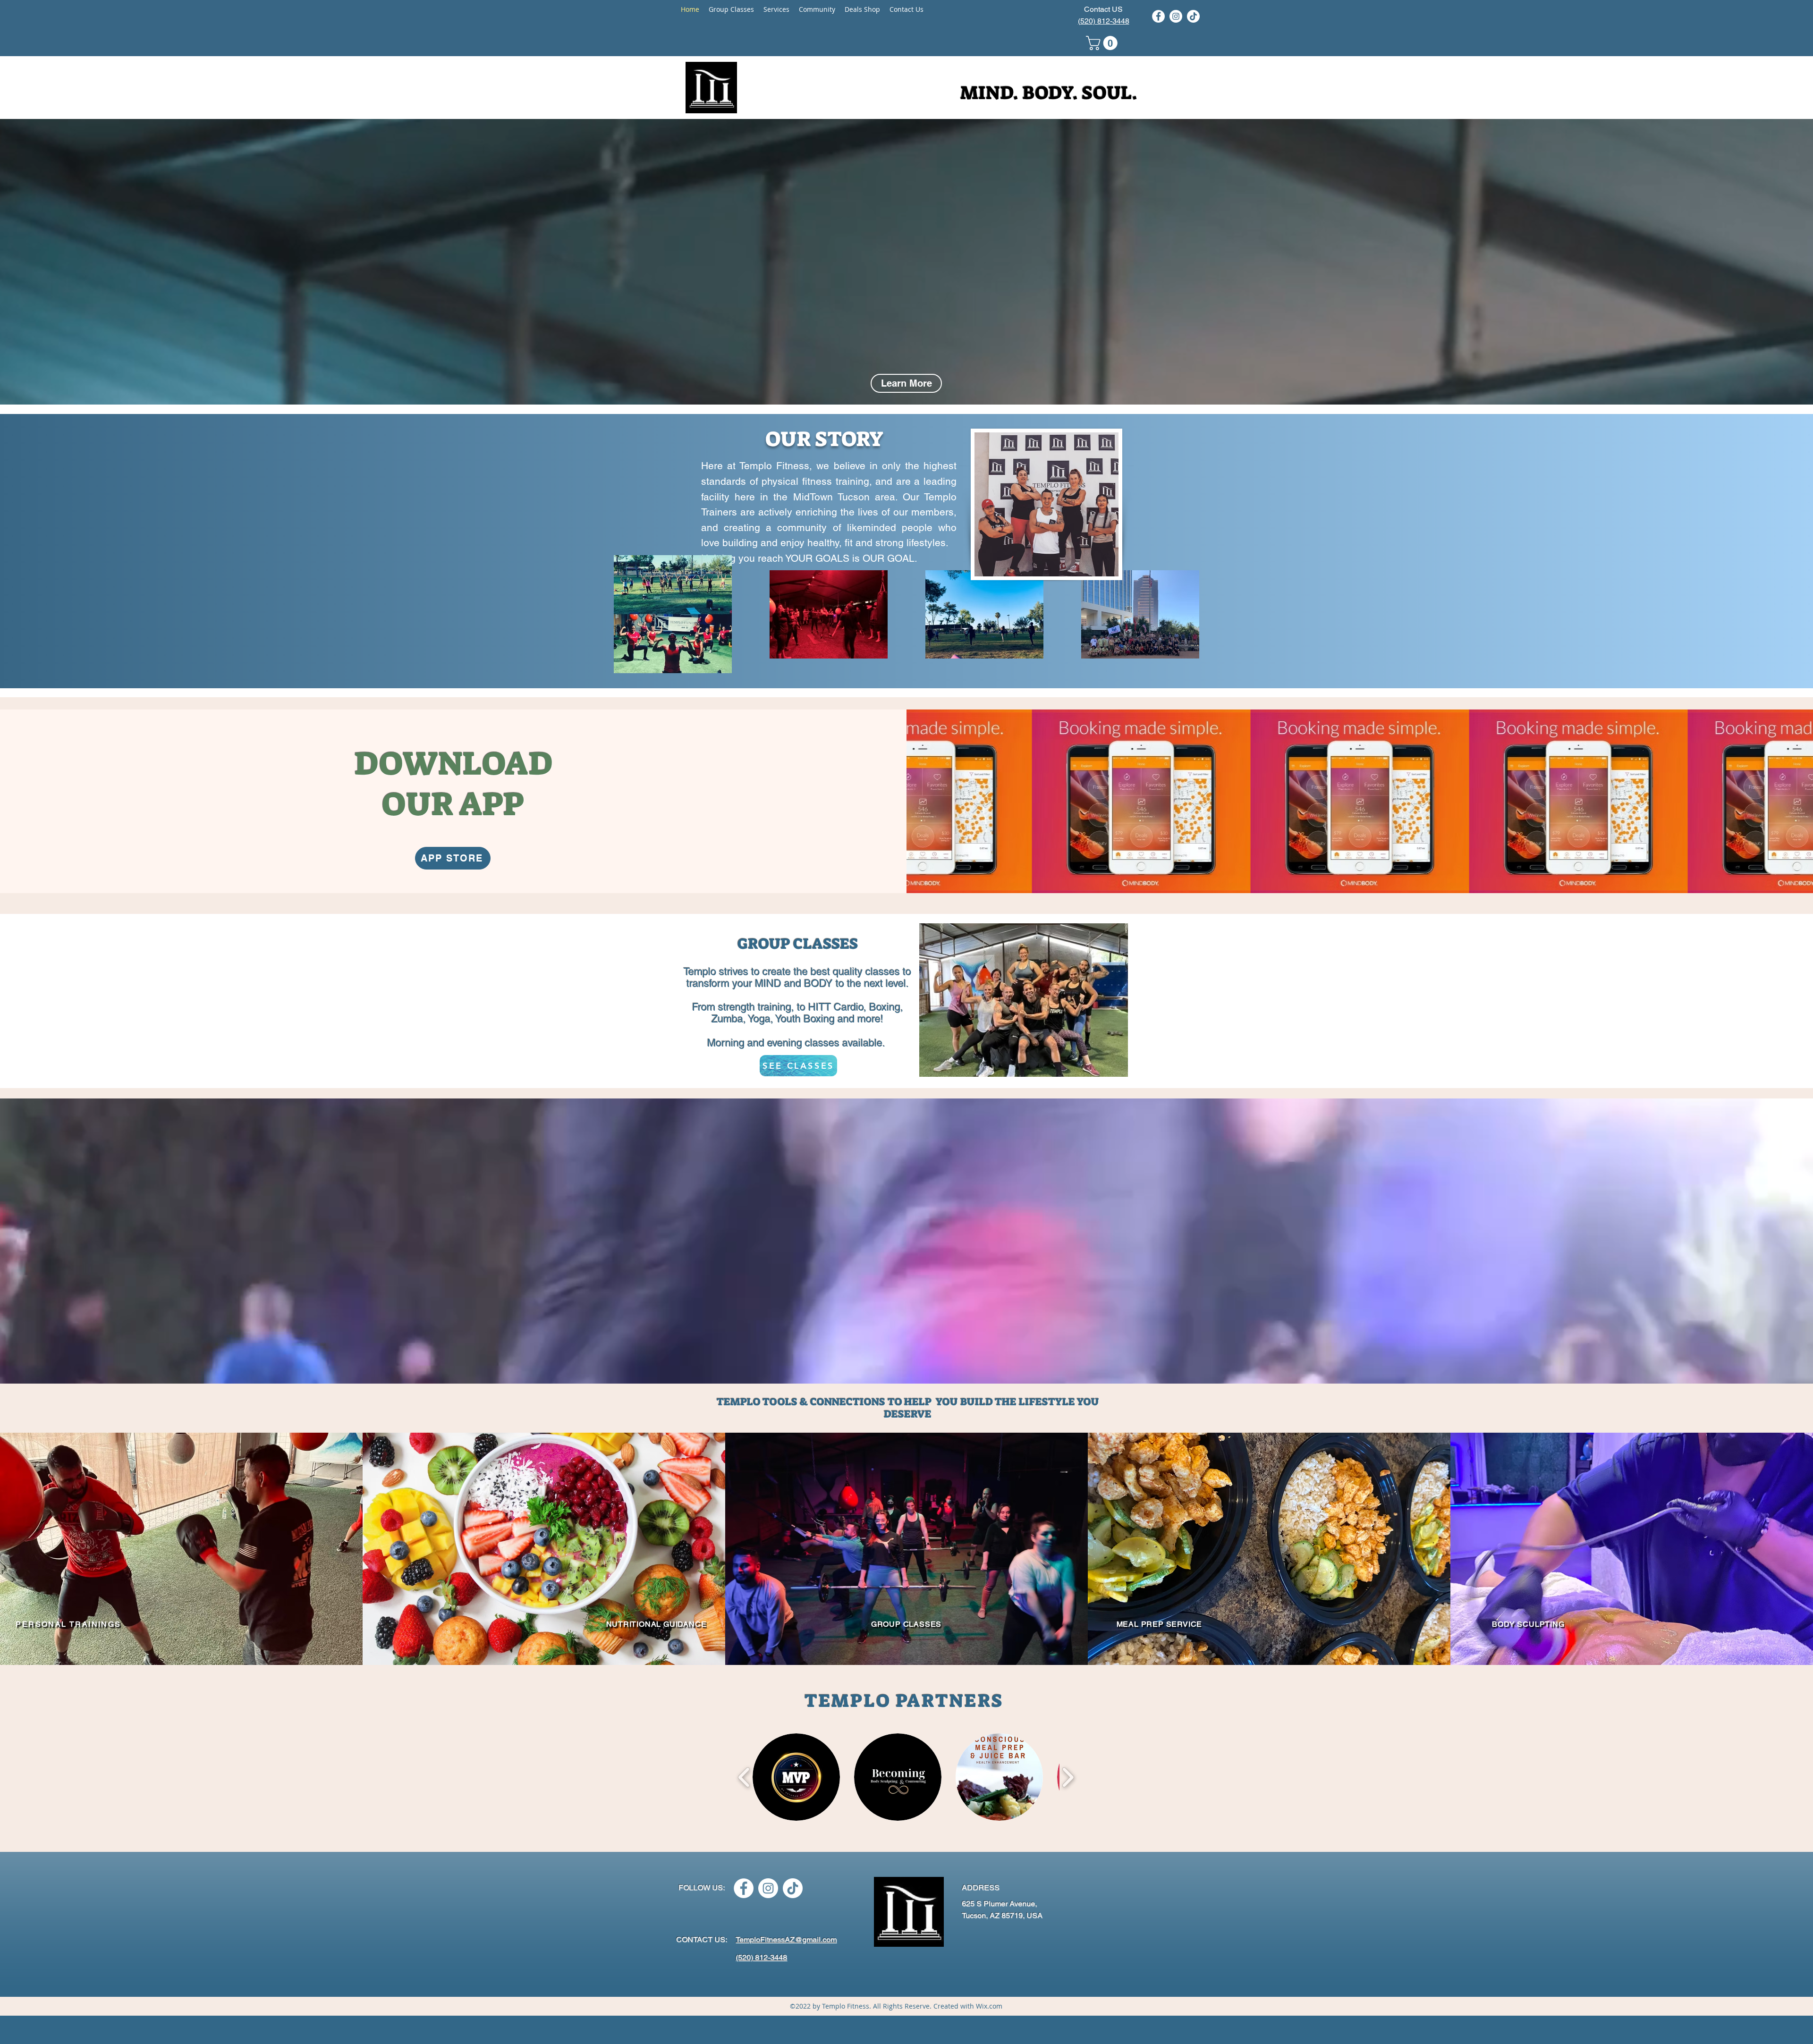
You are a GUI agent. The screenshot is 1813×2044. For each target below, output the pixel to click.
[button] (1103, 43)
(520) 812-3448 (1104, 21)
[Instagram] (1176, 16)
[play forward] (1068, 1777)
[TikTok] (1193, 16)
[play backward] (744, 1777)
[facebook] (1158, 16)
